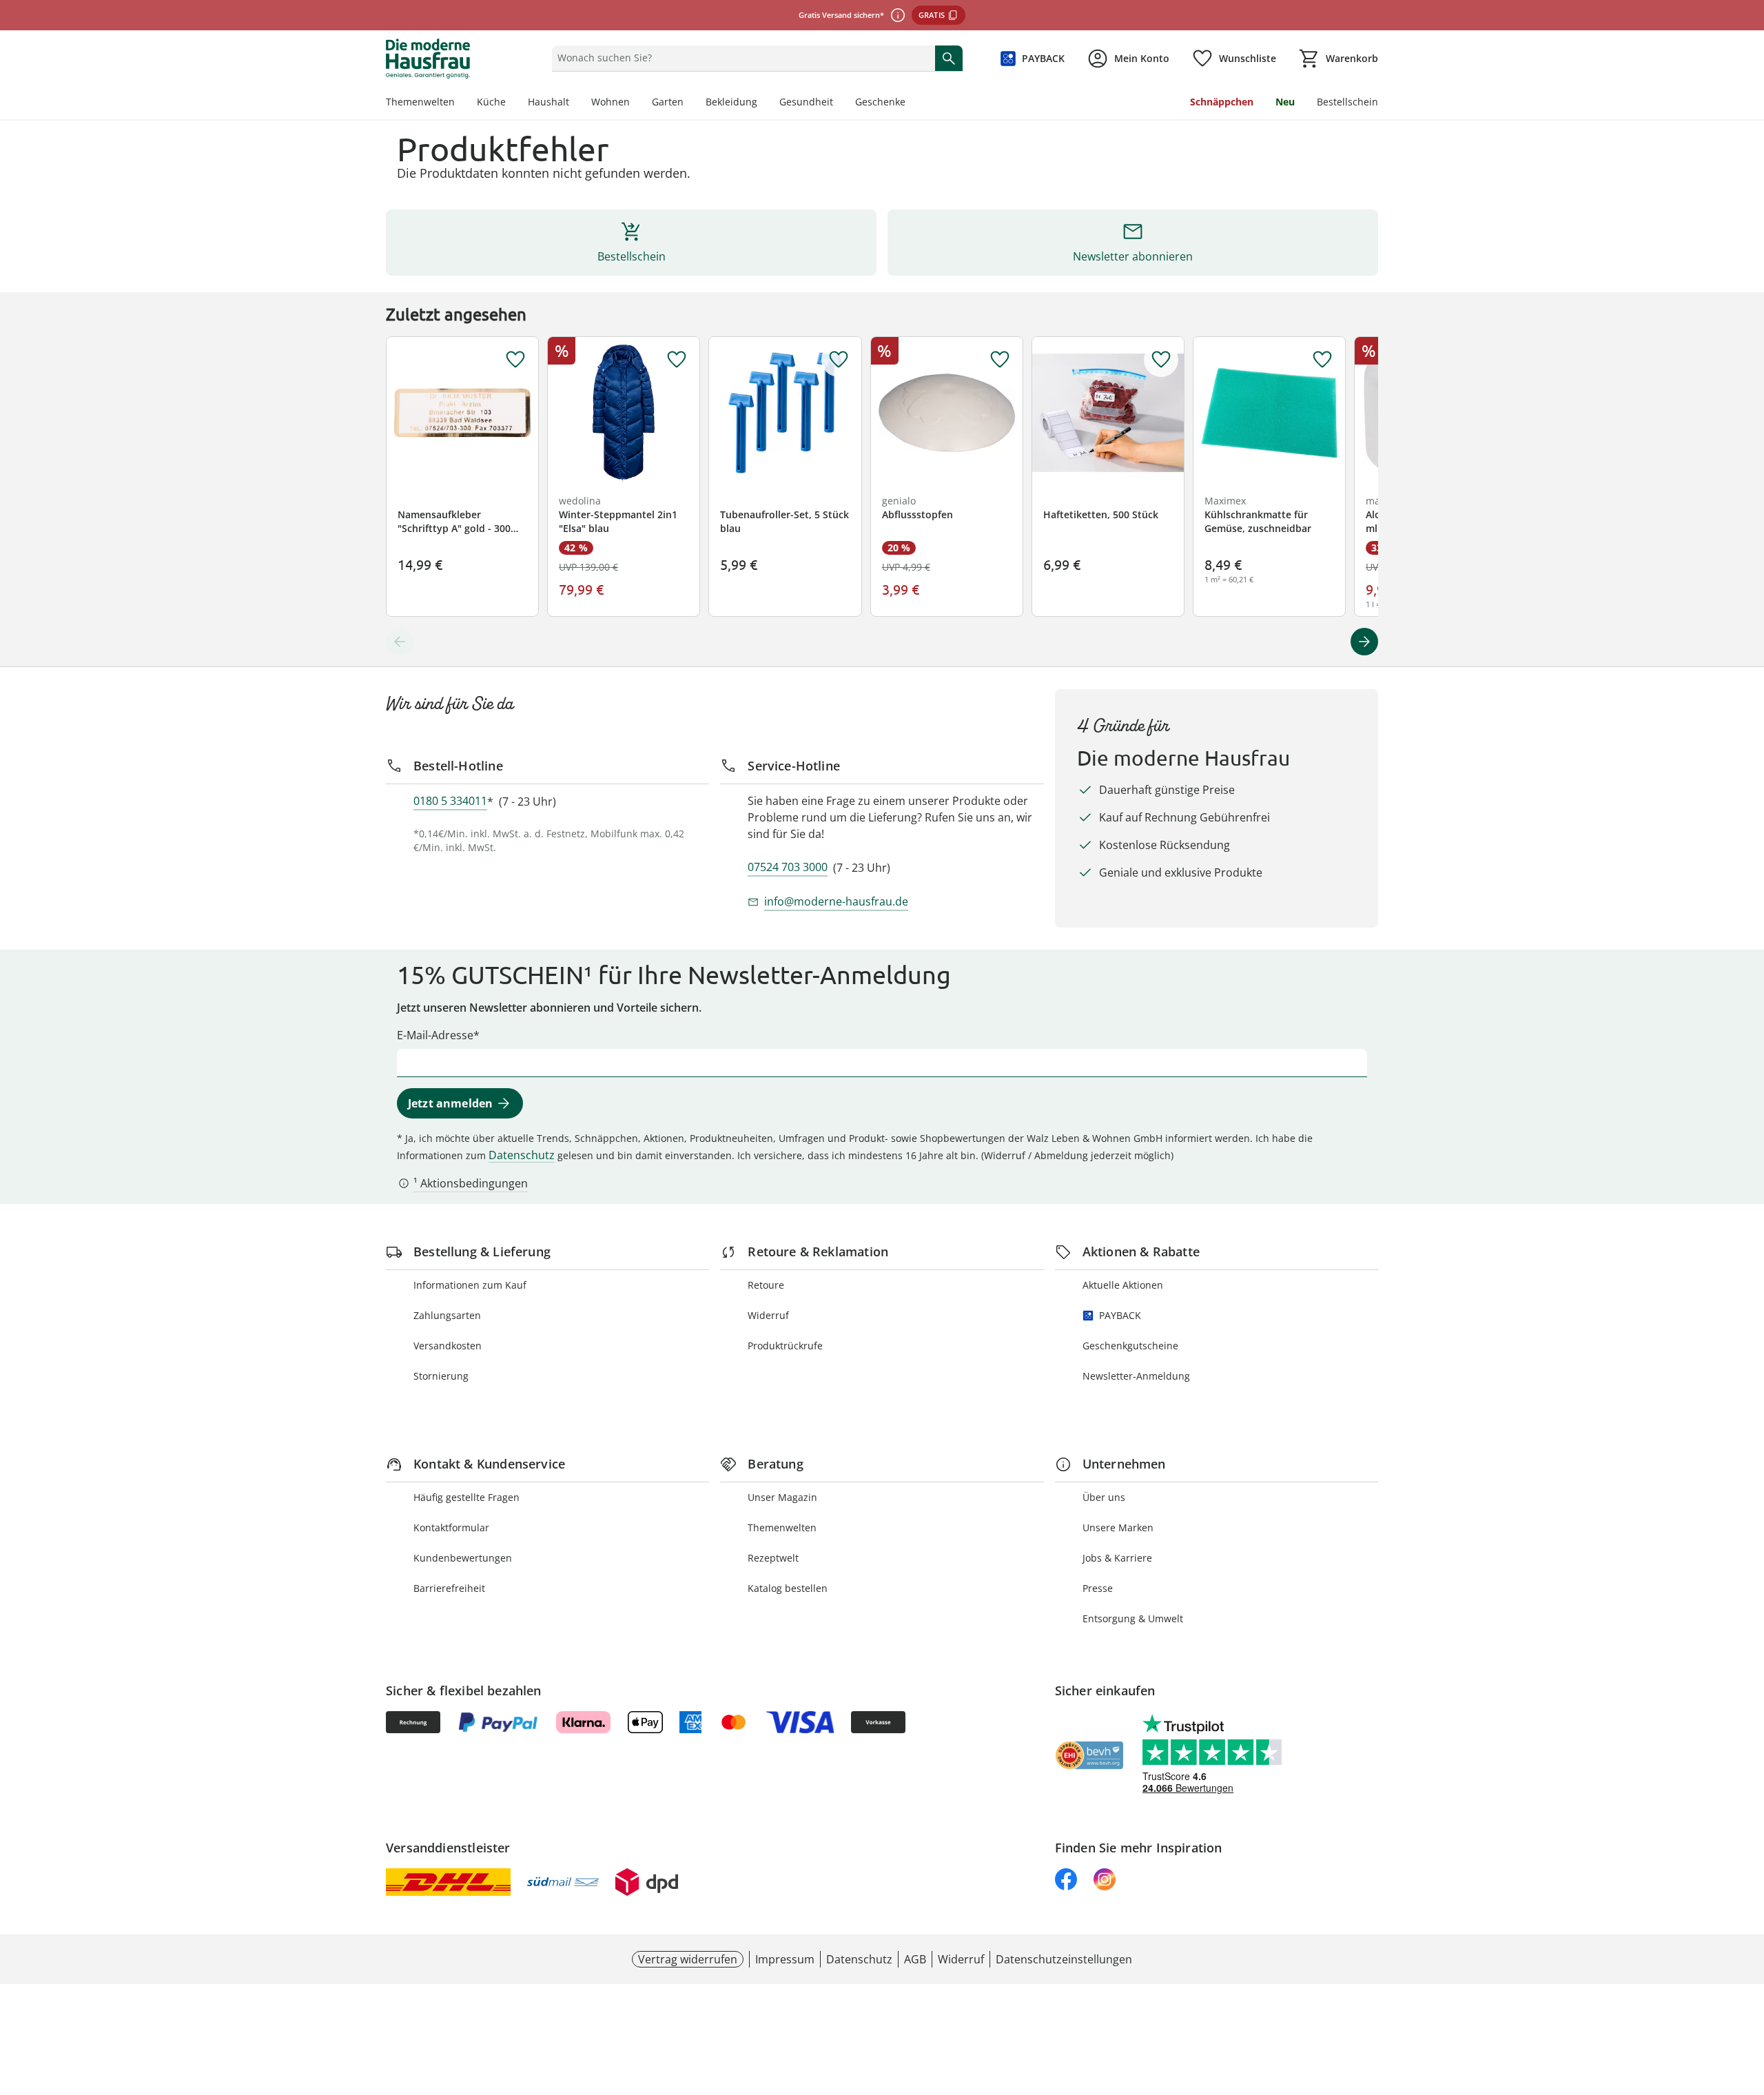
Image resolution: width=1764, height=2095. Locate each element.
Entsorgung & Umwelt (1133, 1618)
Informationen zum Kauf (470, 1285)
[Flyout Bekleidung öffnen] (763, 103)
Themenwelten (420, 102)
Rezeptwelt (773, 1558)
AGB (915, 1959)
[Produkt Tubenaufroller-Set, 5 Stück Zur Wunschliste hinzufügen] (839, 360)
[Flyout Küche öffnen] (511, 103)
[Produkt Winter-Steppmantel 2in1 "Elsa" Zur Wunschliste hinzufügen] (677, 360)
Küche (491, 102)
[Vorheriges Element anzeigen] (400, 642)
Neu (1285, 102)
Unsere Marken (1118, 1527)
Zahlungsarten (447, 1315)
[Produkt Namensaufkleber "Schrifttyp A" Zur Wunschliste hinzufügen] (515, 360)
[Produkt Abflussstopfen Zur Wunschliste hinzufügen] (1000, 360)
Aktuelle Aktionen (1123, 1285)
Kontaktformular (451, 1527)
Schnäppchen (1222, 102)
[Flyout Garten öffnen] (689, 103)
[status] (740, 58)
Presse (1098, 1588)
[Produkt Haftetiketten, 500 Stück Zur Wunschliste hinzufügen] (1161, 360)
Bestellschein (1347, 102)
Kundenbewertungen (463, 1558)
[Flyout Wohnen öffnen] (635, 103)
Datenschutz (522, 1155)
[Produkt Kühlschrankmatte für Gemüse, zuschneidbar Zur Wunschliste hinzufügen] (1322, 360)
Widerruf (768, 1315)
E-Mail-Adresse (435, 1035)
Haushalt (548, 102)
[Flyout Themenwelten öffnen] (460, 103)
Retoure (766, 1285)
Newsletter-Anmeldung (1136, 1376)
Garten (668, 102)
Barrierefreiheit (449, 1588)
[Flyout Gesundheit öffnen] (839, 103)
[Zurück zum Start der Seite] (1747, 1996)
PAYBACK (1120, 1315)
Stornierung (441, 1376)
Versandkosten (448, 1346)
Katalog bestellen (788, 1588)
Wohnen (611, 102)
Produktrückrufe (785, 1346)
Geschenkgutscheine (1130, 1346)
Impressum (785, 1959)
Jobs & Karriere (1117, 1558)
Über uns (1104, 1497)
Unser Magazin (782, 1497)
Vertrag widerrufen (688, 1959)
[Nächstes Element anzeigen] (1364, 642)
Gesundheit (806, 102)
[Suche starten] (949, 58)
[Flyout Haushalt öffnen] (575, 103)
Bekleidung (731, 102)
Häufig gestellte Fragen (466, 1497)
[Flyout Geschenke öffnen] (911, 103)
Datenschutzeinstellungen (1064, 1959)
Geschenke (880, 102)
